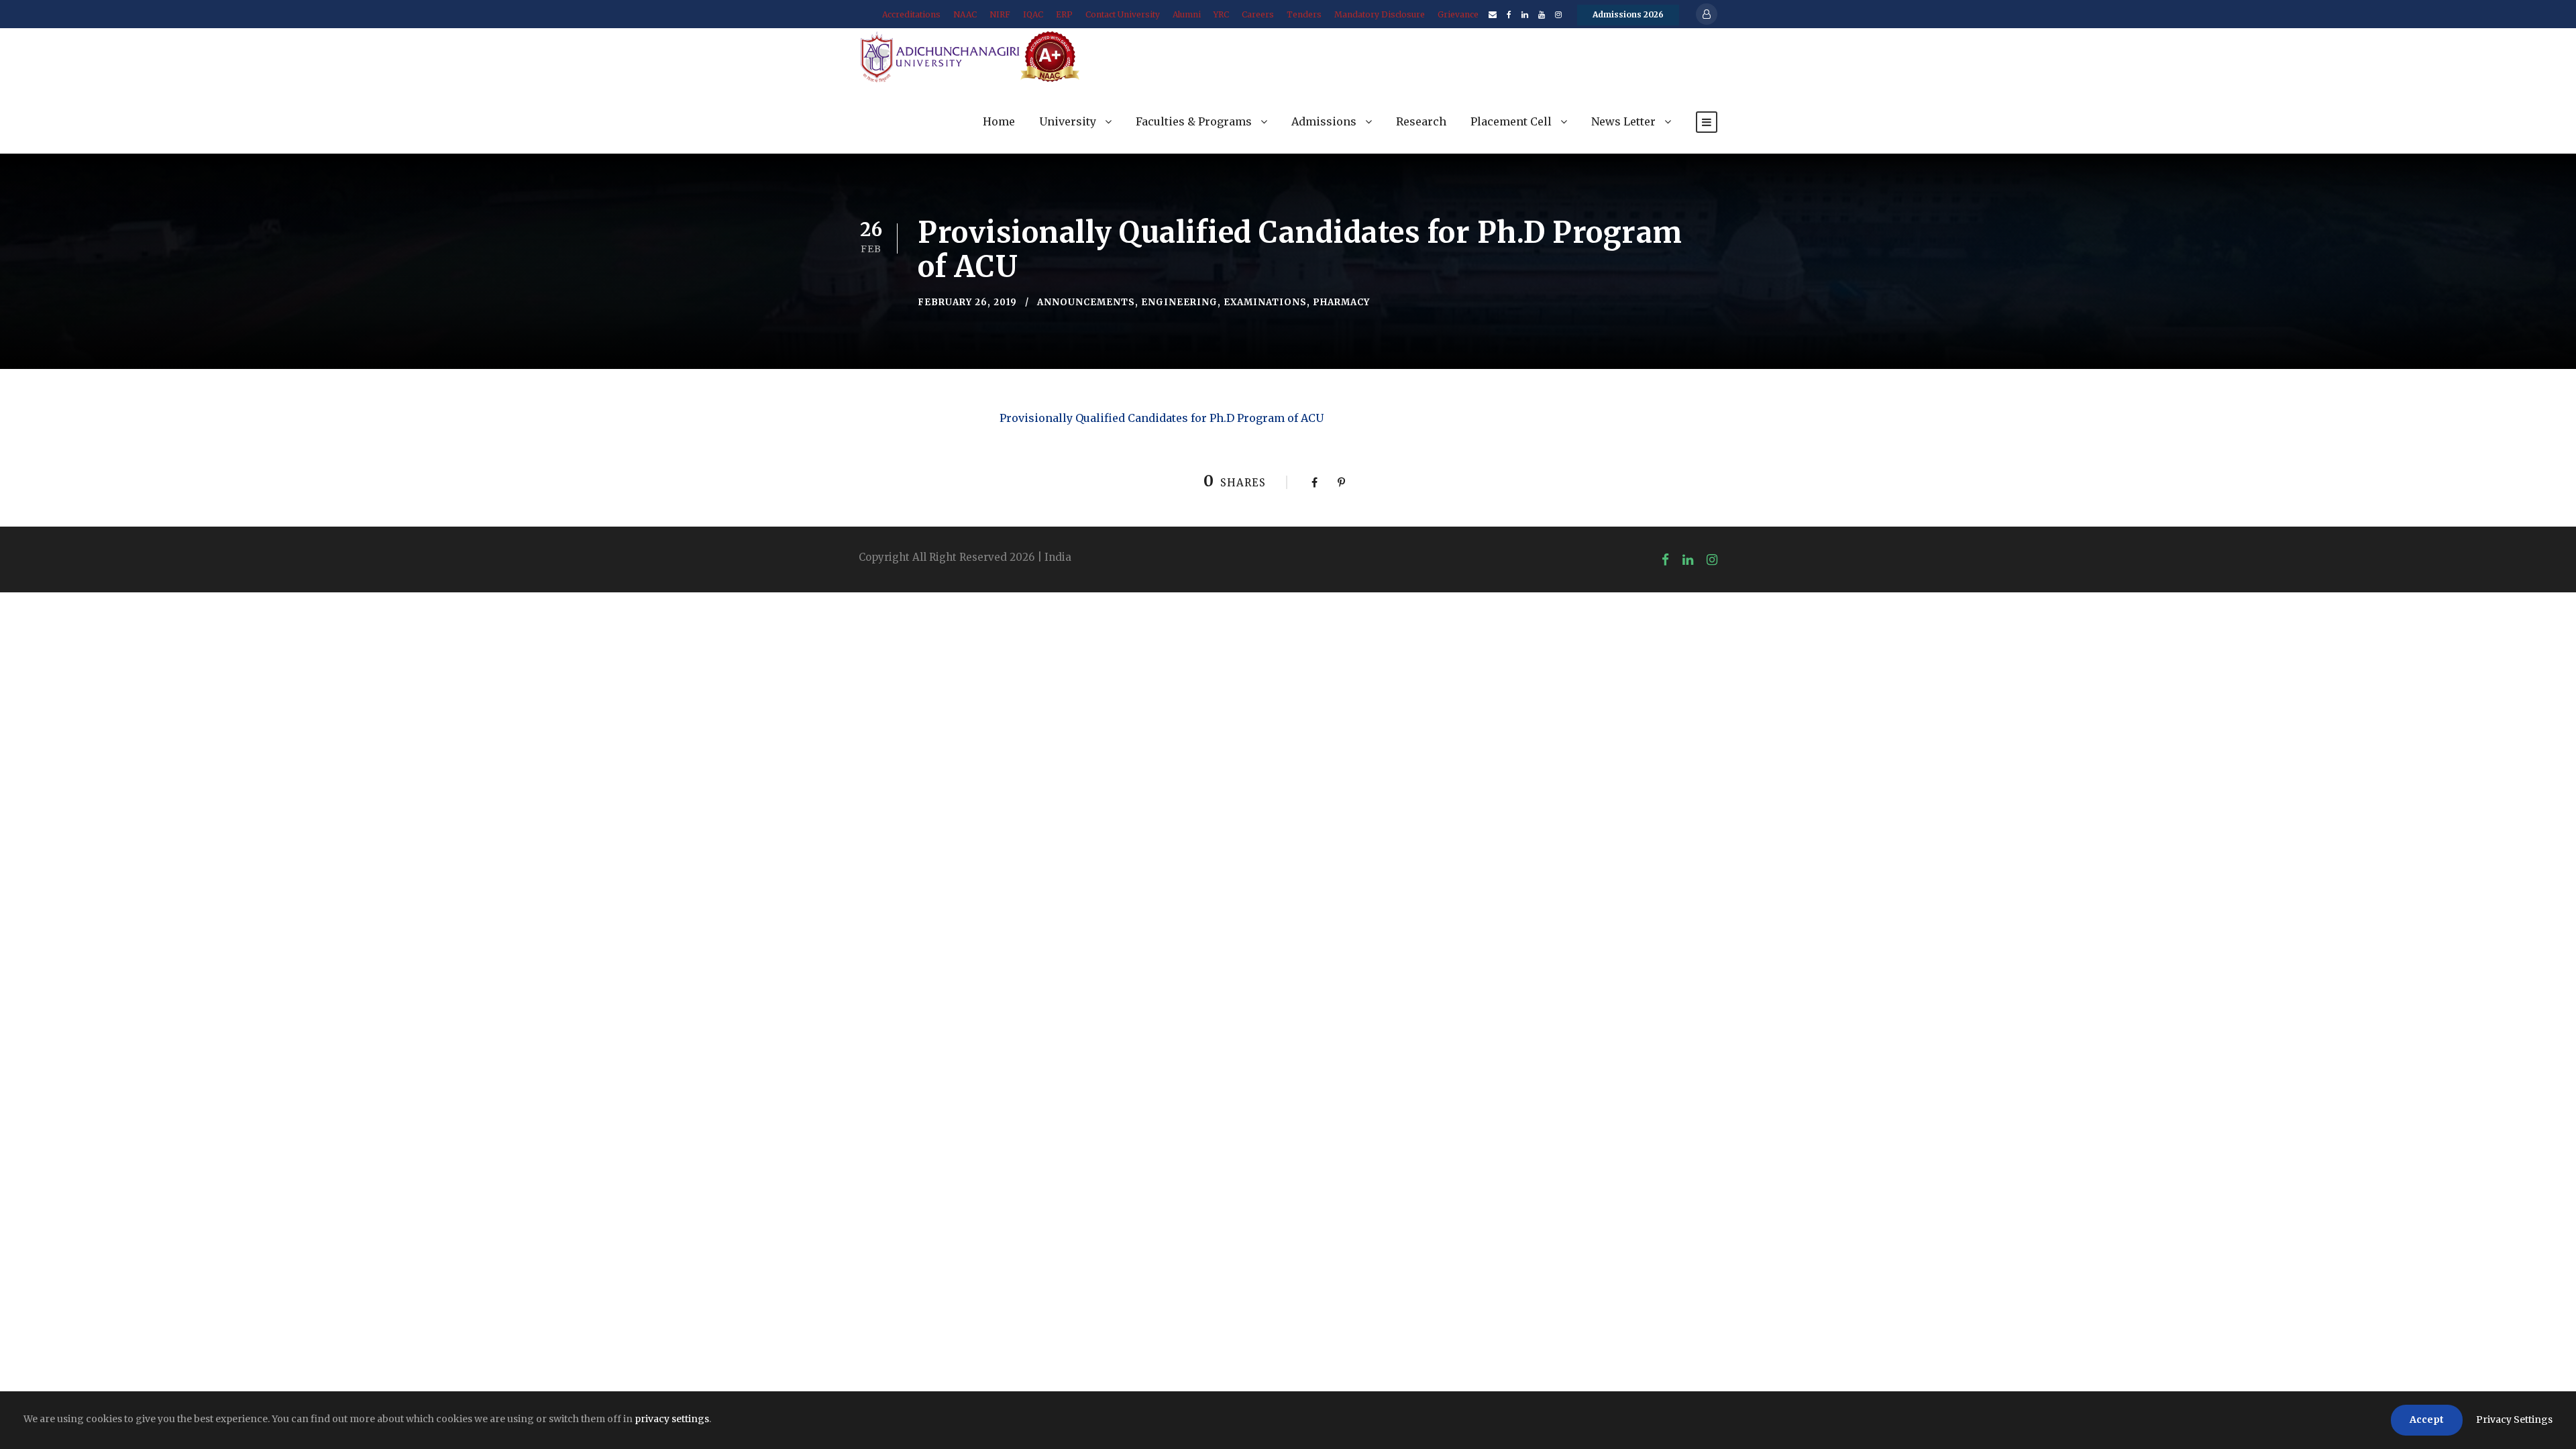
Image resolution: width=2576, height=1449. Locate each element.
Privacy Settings (2514, 1419)
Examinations (1265, 302)
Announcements (1086, 302)
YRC (1221, 14)
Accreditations (911, 14)
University (1068, 121)
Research (1421, 121)
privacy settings (672, 1419)
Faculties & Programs (1194, 121)
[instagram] (1558, 14)
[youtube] (1542, 14)
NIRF (1000, 14)
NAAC (965, 14)
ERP (1064, 14)
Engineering (1179, 302)
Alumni (1187, 14)
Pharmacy (1341, 302)
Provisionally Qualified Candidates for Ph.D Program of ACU (1162, 418)
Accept (2427, 1419)
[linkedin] (1525, 14)
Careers (1258, 14)
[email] (1493, 14)
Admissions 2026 (1628, 14)
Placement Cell (1511, 121)
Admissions (1324, 121)
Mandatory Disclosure (1380, 14)
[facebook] (1509, 14)
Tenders (1304, 14)
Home (999, 121)
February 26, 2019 (967, 302)
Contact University (1123, 14)
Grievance (1458, 14)
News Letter (1623, 121)
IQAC (1033, 14)
